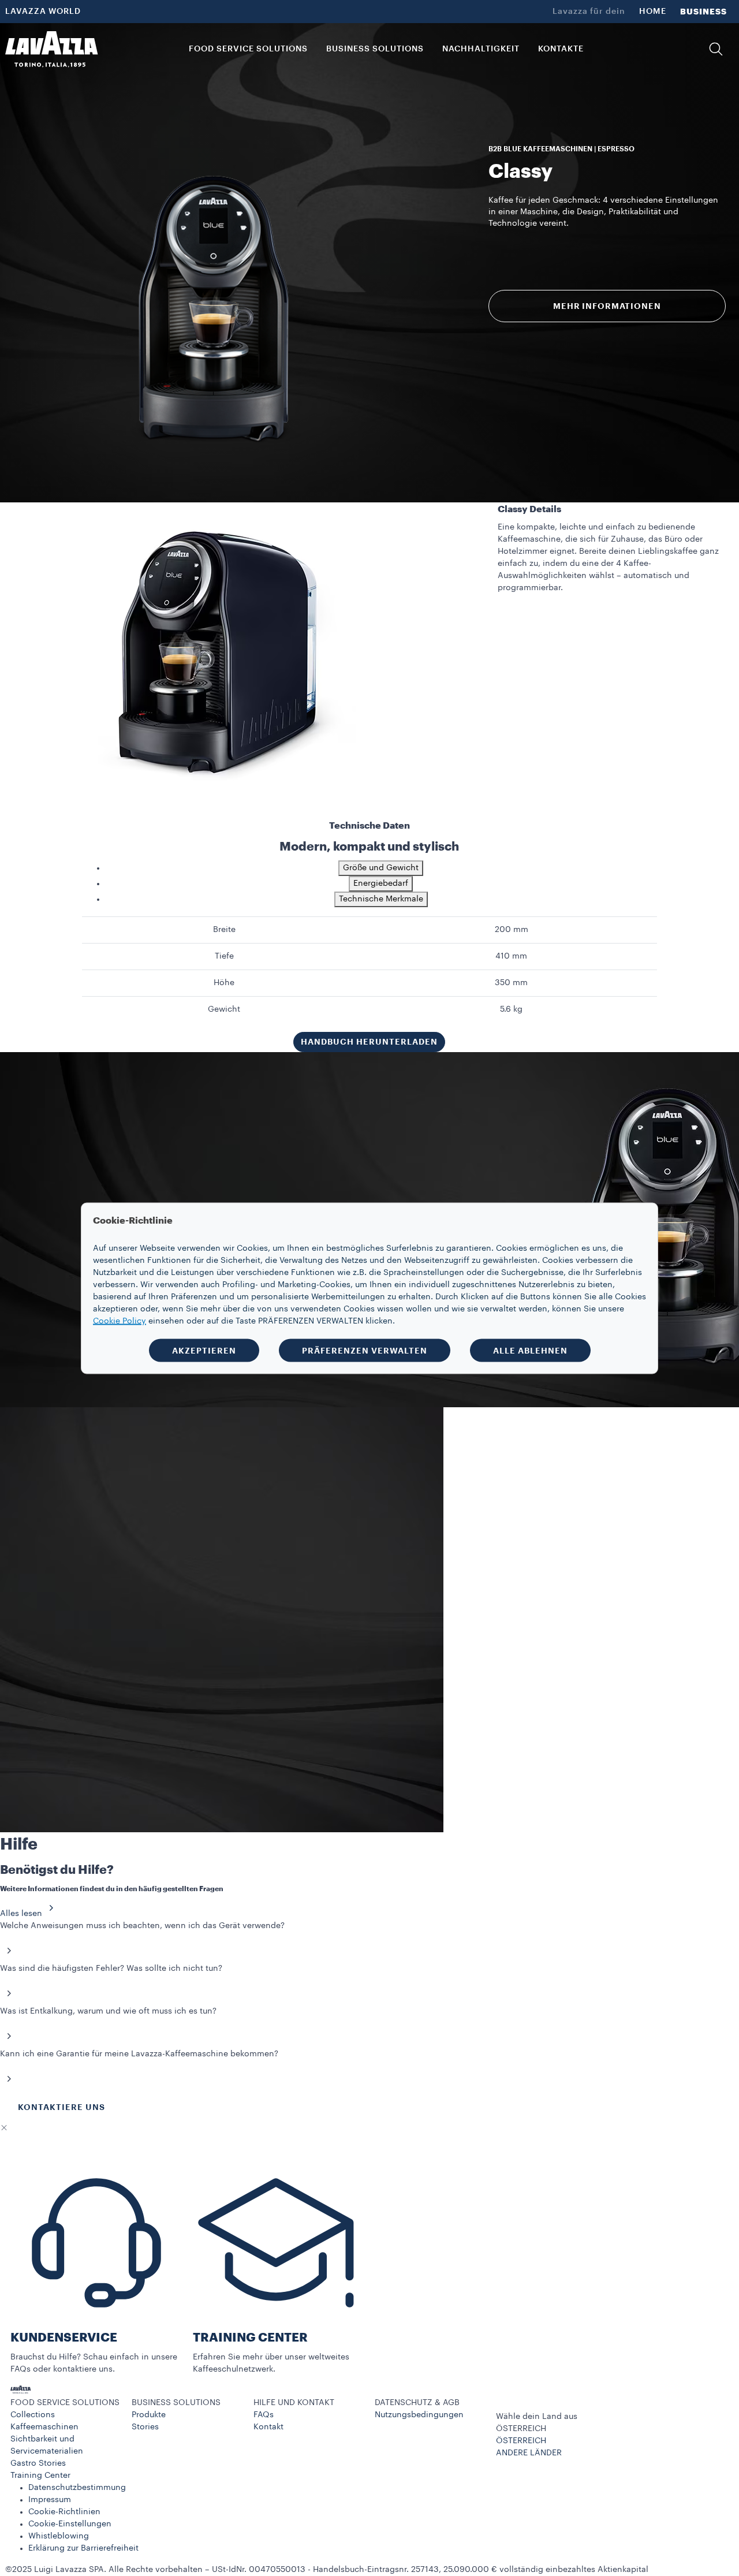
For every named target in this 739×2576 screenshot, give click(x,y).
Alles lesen (21, 1914)
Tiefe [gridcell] (224, 956)
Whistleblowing (59, 2536)
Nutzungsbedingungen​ (419, 2415)
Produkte (149, 2415)
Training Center (40, 2476)
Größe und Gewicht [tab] (381, 868)
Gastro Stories (38, 2463)
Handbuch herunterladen (369, 1042)
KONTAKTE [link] (561, 49)
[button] (716, 49)
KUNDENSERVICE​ (64, 2338)
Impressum (50, 2500)
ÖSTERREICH (521, 2441)
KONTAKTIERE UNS (61, 2107)
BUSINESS (703, 12)
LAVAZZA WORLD (43, 12)
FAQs (264, 2415)
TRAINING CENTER (250, 2338)
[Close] (4, 2128)
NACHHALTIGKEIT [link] (481, 49)
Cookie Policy (120, 1321)
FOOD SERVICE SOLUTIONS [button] (248, 49)
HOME (653, 12)
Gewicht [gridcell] (224, 1009)
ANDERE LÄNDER (529, 2453)
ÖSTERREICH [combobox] (521, 2429)
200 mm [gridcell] (512, 930)
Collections (33, 2415)
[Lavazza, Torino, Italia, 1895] (51, 49)
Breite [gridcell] (224, 930)
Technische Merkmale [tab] (381, 899)
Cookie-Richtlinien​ (64, 2512)
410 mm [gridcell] (511, 956)
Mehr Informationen (607, 306)
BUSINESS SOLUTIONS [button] (375, 49)
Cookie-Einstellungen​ (70, 2524)
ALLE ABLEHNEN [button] (530, 1350)
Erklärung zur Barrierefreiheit (83, 2548)
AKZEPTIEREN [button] (204, 1350)
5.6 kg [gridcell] (511, 1009)
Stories (145, 2427)
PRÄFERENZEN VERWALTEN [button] (365, 1350)
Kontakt (268, 2427)
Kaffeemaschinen (44, 2427)
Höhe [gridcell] (224, 983)
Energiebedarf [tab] (381, 883)
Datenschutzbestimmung (77, 2488)
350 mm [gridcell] (511, 983)
